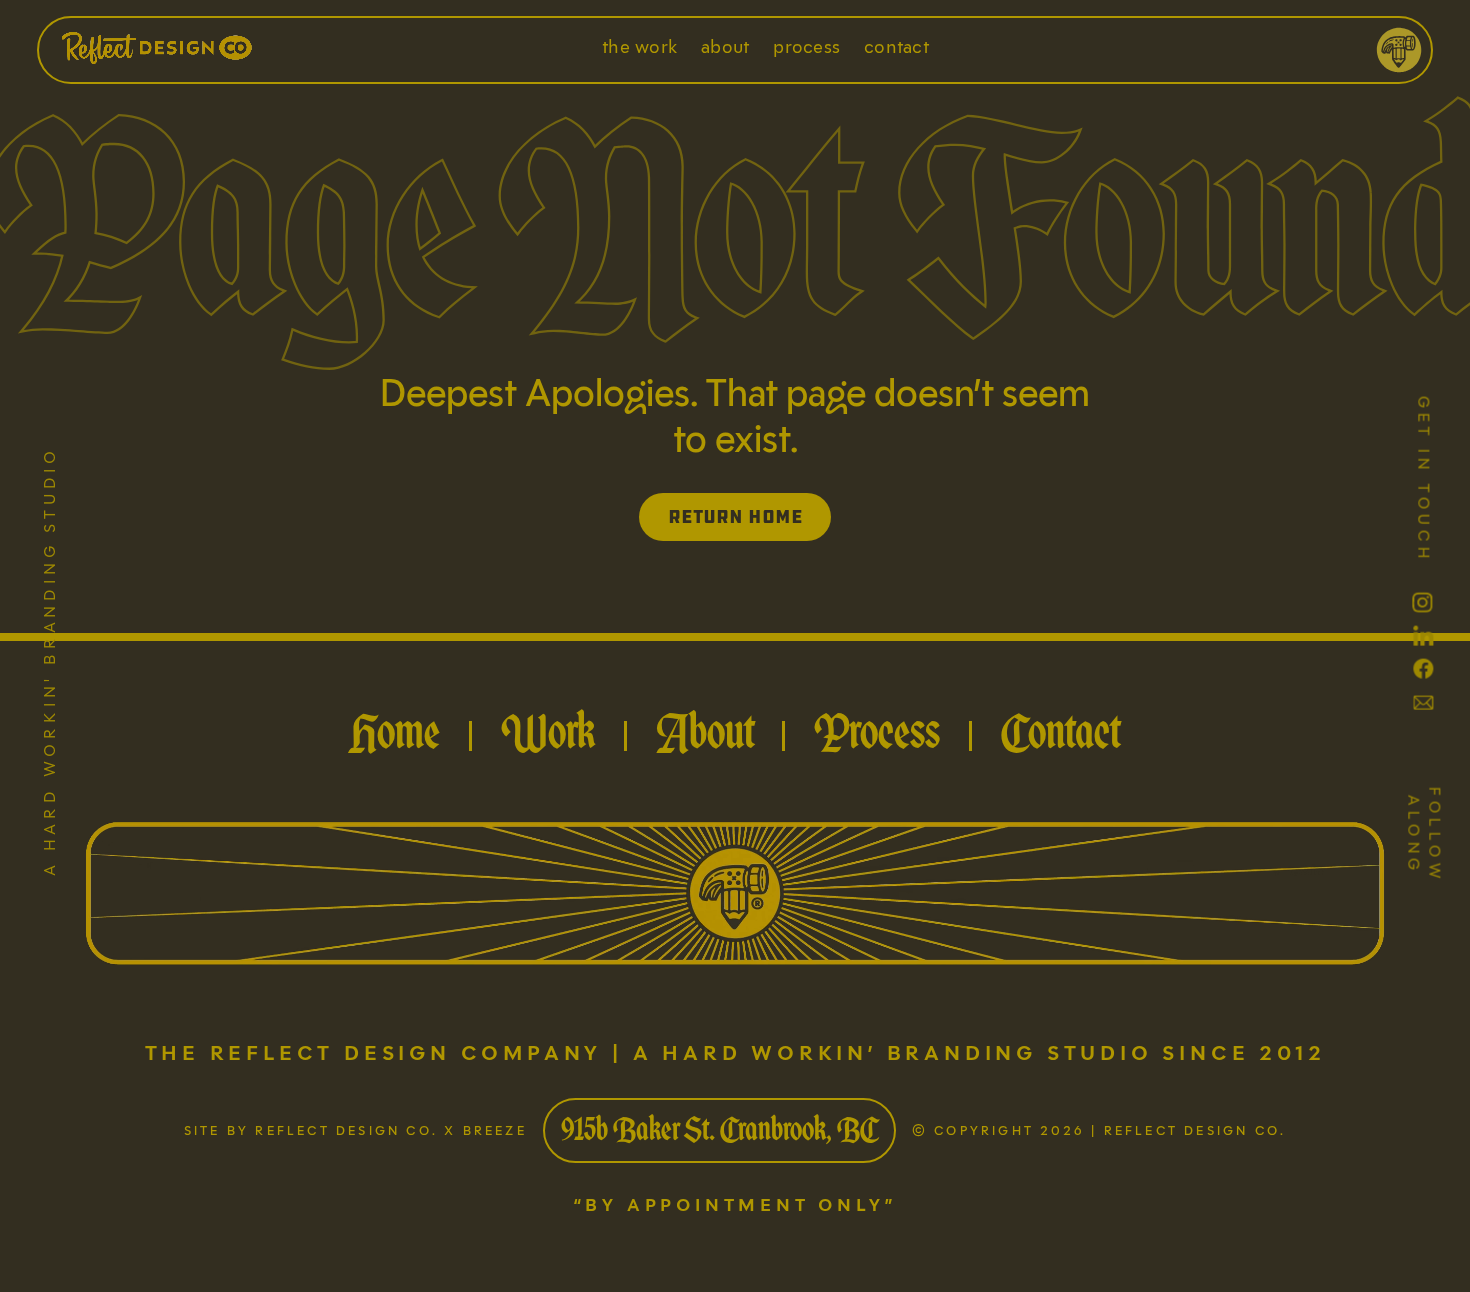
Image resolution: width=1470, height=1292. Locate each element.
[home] (200, 50)
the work (639, 46)
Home (395, 731)
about (725, 46)
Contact (1060, 731)
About (705, 731)
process (806, 46)
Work (548, 731)
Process (877, 731)
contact (896, 46)
